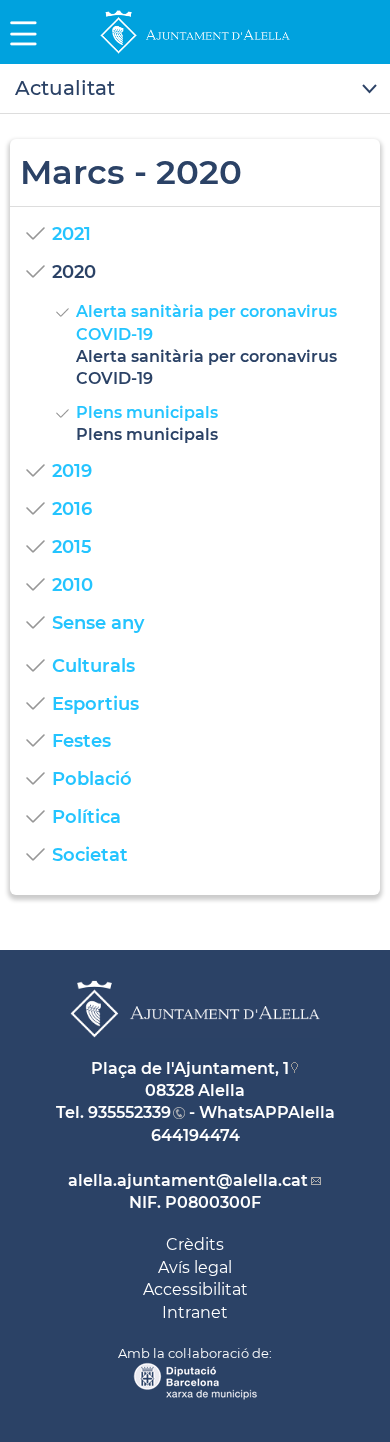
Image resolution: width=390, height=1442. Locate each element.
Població (92, 779)
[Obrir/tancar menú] (195, 89)
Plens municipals (147, 412)
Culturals (93, 666)
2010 (72, 585)
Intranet (195, 1312)
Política (86, 817)
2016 (72, 509)
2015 (72, 547)
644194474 (195, 1135)
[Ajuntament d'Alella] (195, 52)
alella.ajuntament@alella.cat (188, 1180)
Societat (90, 855)
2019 (72, 471)
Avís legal (195, 1267)
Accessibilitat (195, 1289)
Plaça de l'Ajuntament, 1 (190, 1068)
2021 (71, 234)
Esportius (95, 704)
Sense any (98, 623)
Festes (81, 741)
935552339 (129, 1112)
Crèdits (195, 1244)
